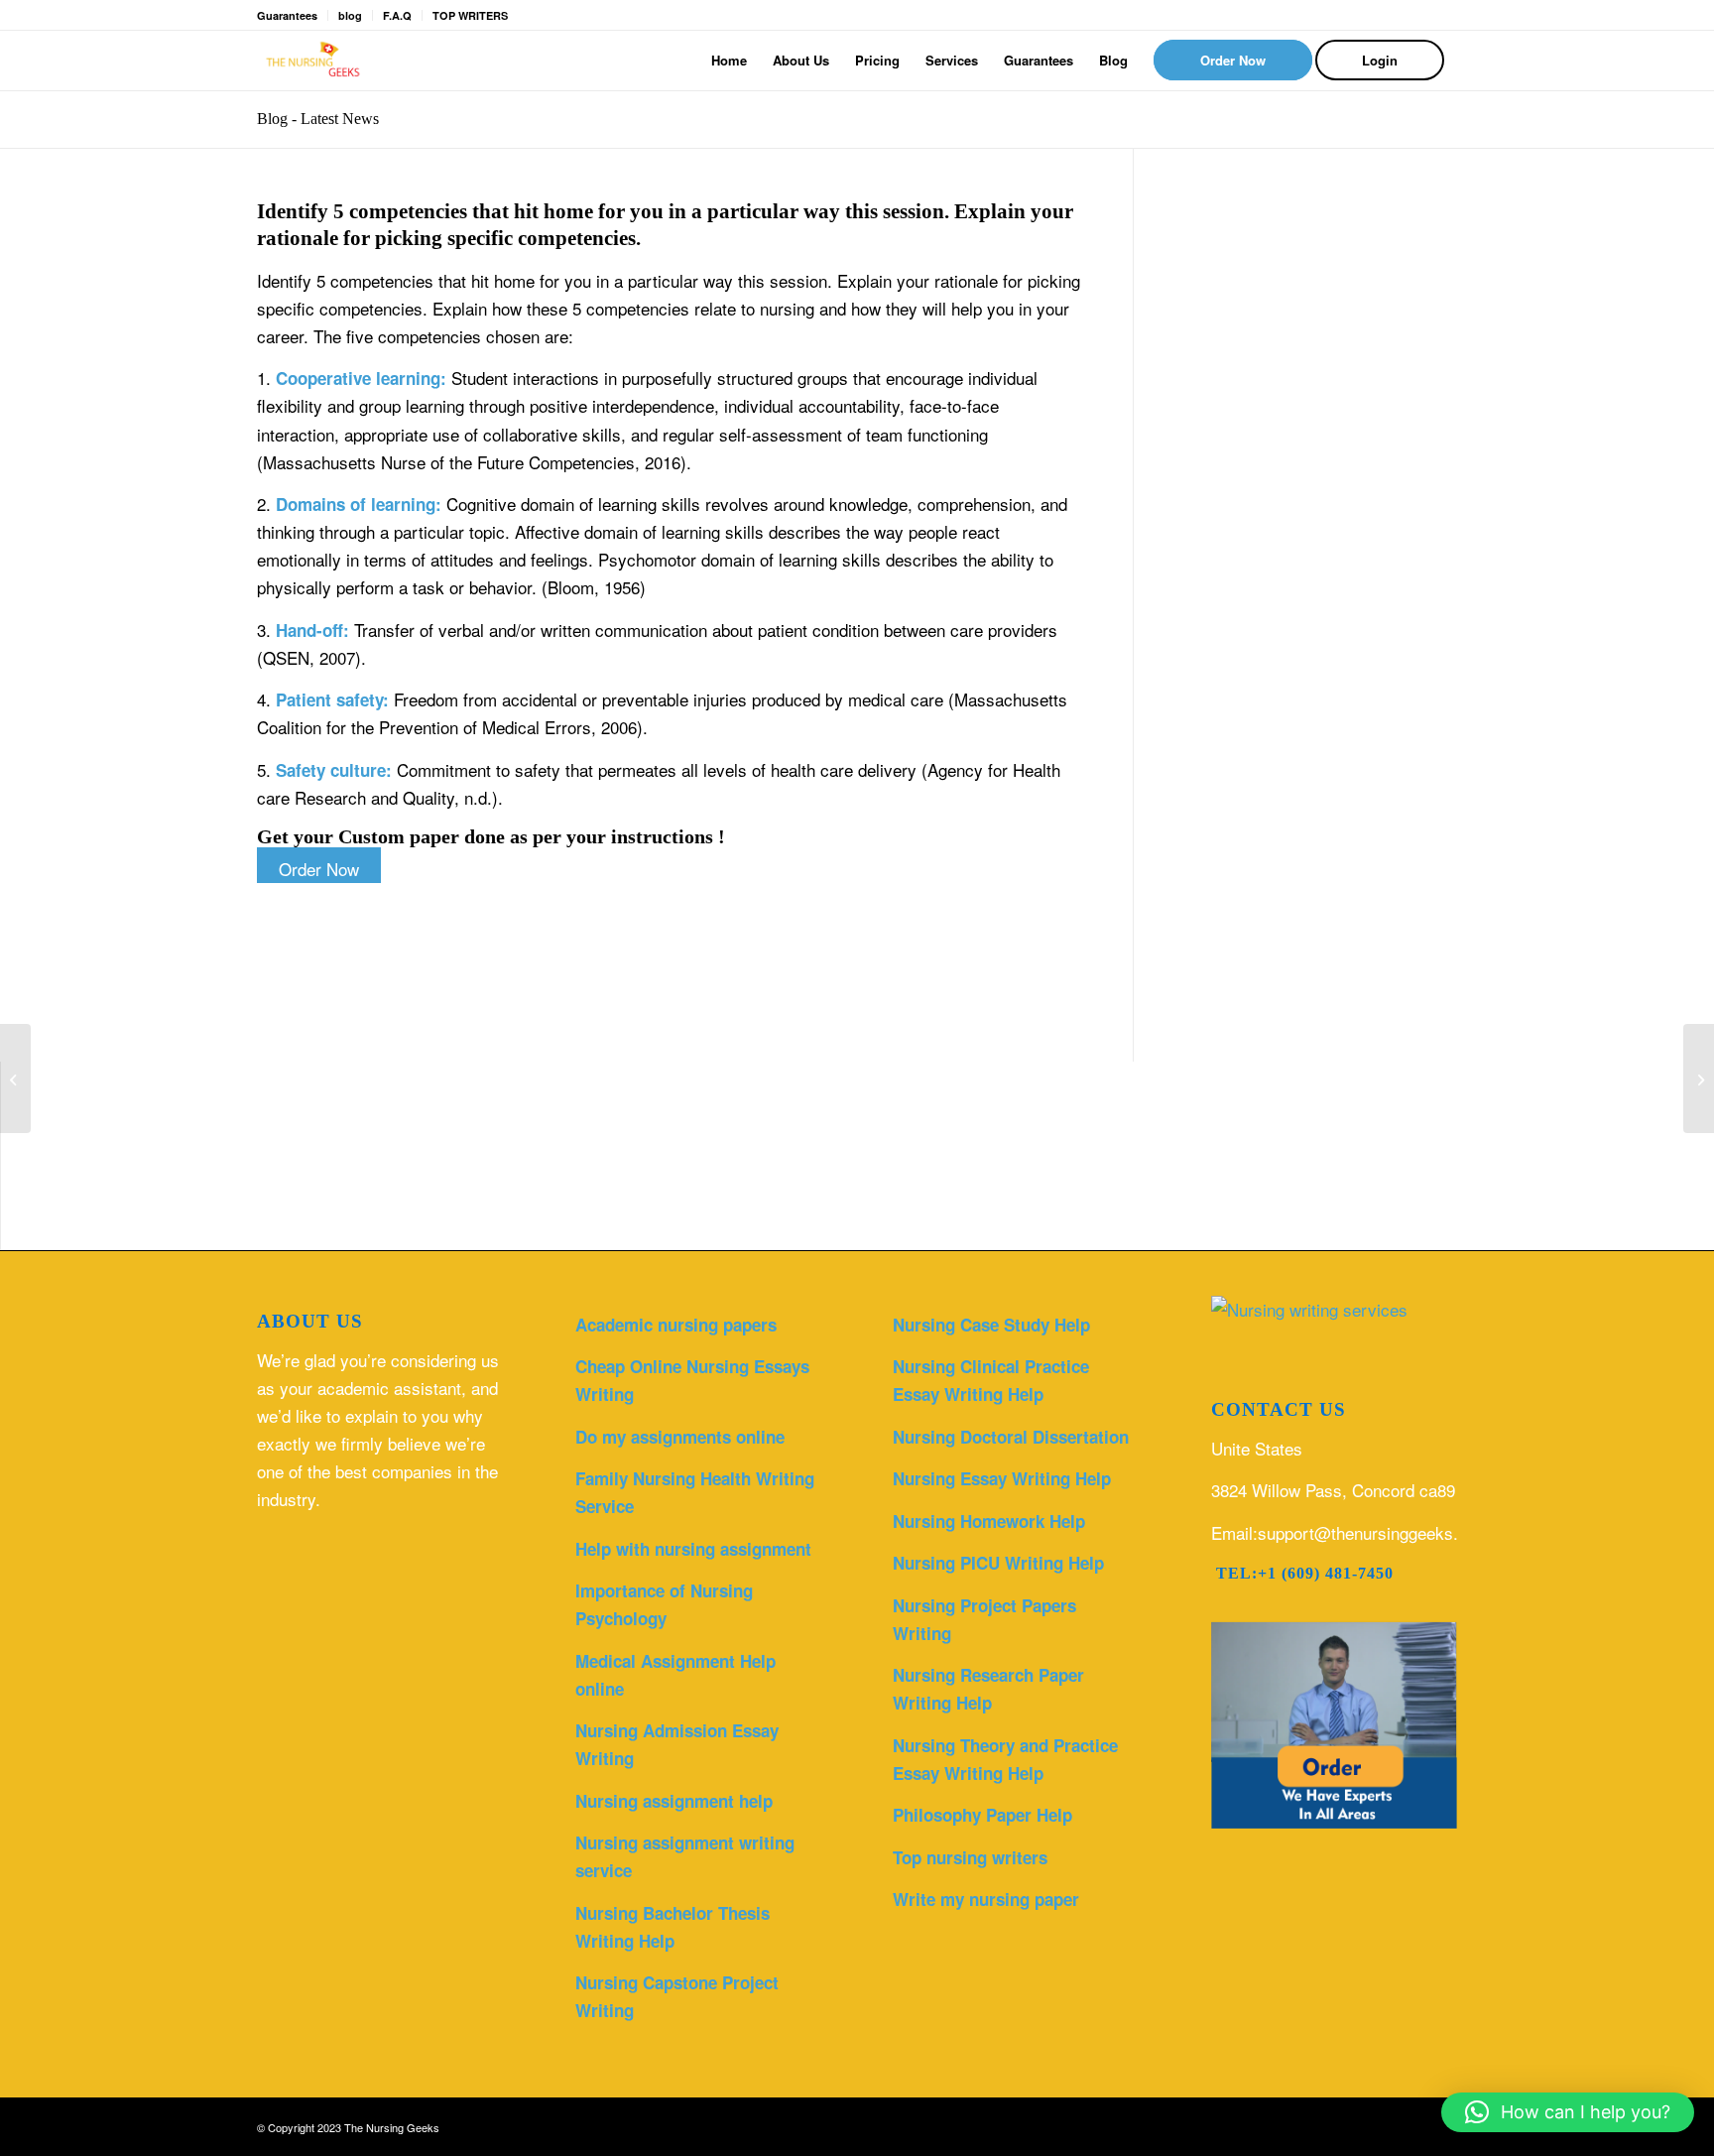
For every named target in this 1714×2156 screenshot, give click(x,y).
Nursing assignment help (674, 1801)
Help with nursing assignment (693, 1549)
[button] (1568, 2112)
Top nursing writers (970, 1857)
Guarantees (287, 15)
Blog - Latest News (318, 119)
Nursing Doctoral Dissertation (1011, 1437)
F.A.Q (397, 15)
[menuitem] (729, 61)
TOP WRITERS (470, 15)
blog (350, 15)
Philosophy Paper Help (982, 1815)
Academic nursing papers (676, 1325)
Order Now (319, 869)
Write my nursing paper (986, 1899)
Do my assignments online (680, 1437)
